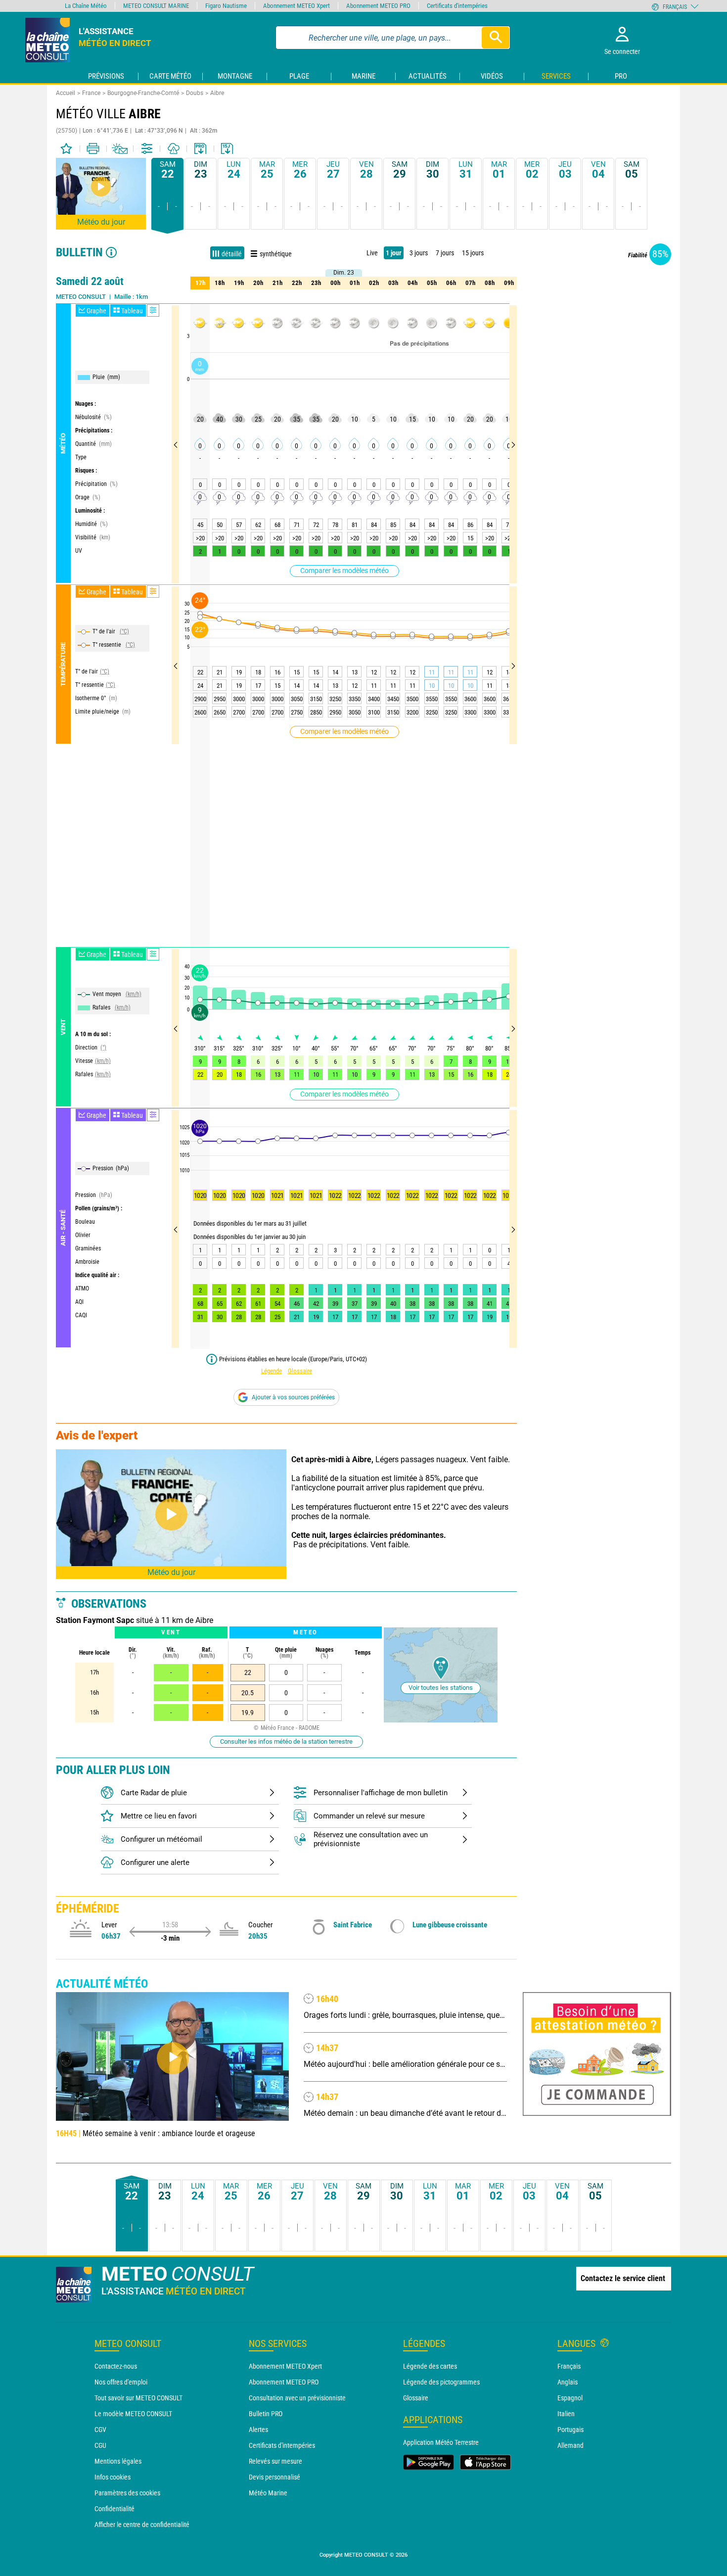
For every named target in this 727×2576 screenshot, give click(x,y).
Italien (566, 2414)
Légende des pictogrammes (441, 2382)
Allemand (570, 2445)
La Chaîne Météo (86, 6)
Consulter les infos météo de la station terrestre (286, 1741)
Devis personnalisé (274, 2477)
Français (569, 2366)
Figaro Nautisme (226, 6)
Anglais (568, 2382)
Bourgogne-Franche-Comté (143, 93)
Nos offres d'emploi (121, 2382)
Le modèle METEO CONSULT (133, 2414)
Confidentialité (114, 2509)
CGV (100, 2430)
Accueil (66, 93)
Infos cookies (113, 2477)
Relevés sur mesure (275, 2461)
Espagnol (570, 2398)
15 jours (473, 253)
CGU (100, 2445)
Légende (272, 1371)
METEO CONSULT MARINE (156, 6)
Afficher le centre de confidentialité (142, 2525)
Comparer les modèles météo (344, 571)
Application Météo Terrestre (441, 2442)
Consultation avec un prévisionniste (297, 2398)
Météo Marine (268, 2493)
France (91, 93)
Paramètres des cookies (127, 2493)
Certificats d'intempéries (282, 2445)
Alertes (258, 2430)
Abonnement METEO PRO (284, 2382)
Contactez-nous (116, 2366)
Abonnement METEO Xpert (285, 2366)
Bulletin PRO (266, 2414)
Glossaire (300, 1371)
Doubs (195, 93)
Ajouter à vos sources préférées (293, 1397)
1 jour (394, 253)
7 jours (445, 253)
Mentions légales (118, 2461)
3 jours (419, 253)
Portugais (570, 2430)
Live (372, 253)
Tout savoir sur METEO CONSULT (138, 2398)
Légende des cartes (430, 2366)
